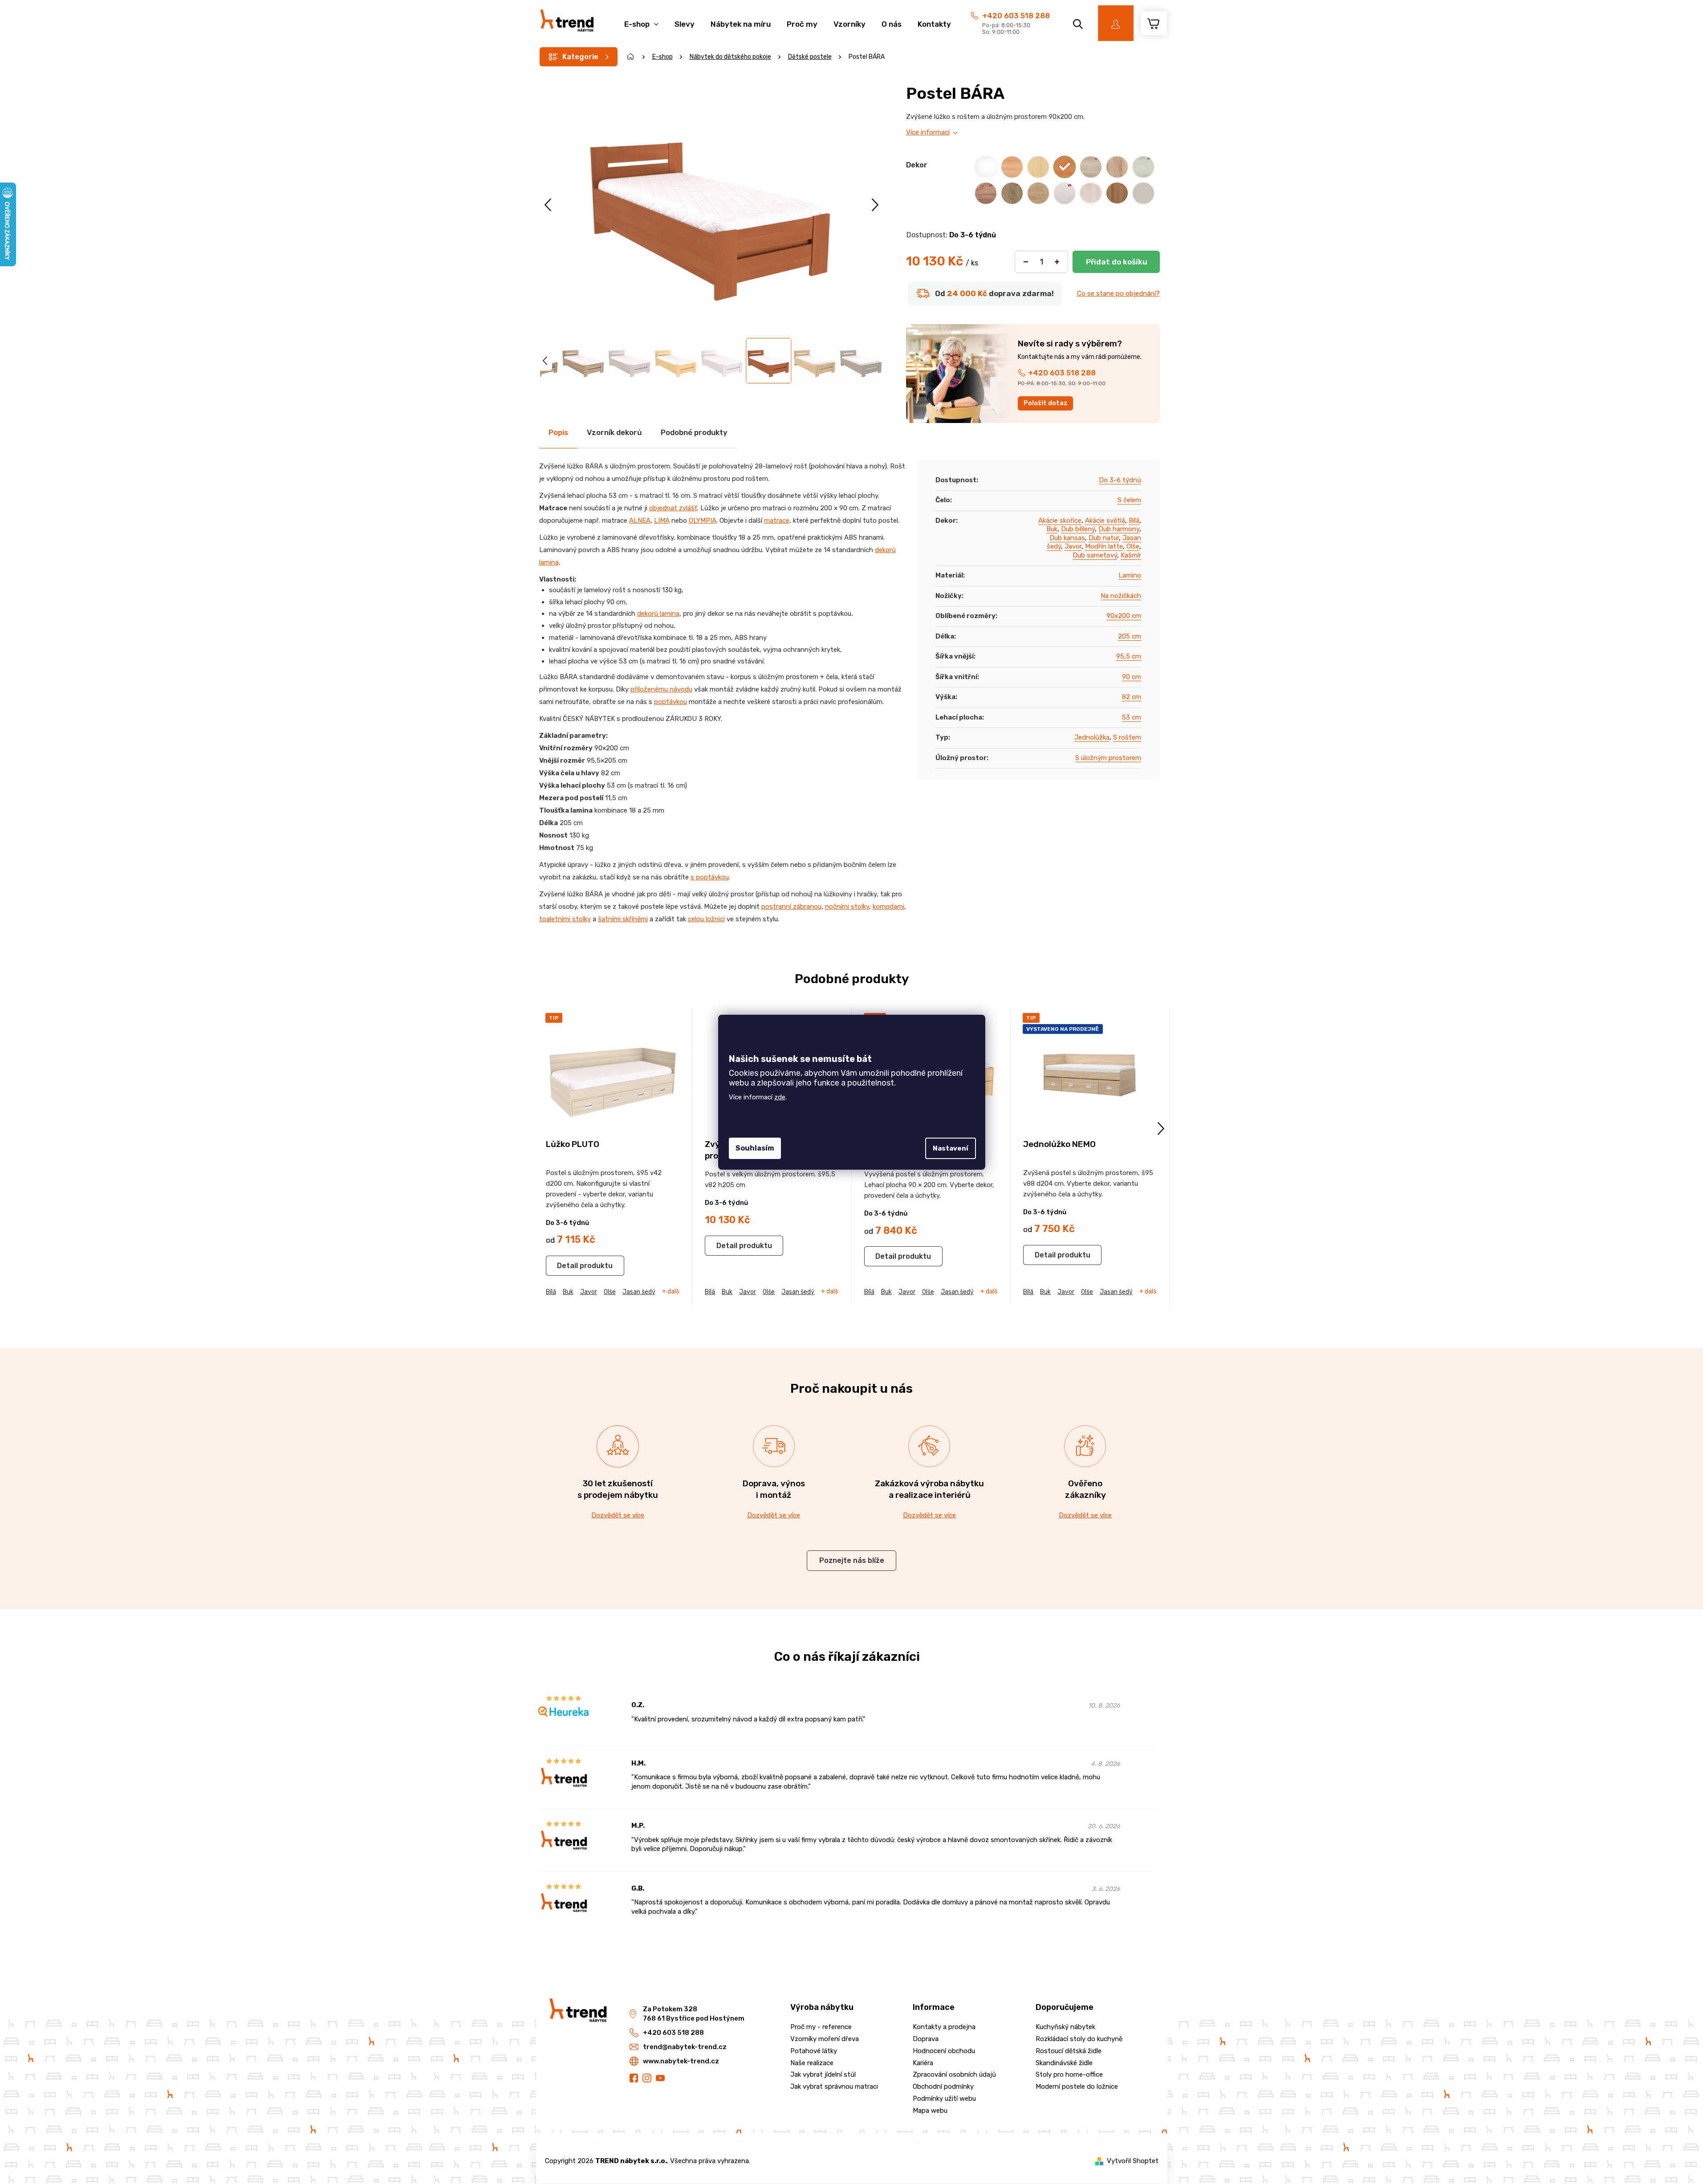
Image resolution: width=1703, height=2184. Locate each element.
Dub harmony (1119, 529)
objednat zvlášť (673, 508)
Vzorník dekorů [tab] (614, 432)
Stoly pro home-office (1069, 2074)
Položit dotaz (1046, 403)
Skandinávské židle (1064, 2063)
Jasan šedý (639, 1292)
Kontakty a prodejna (944, 2027)
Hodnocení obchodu (944, 2051)
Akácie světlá (1105, 521)
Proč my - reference (821, 2027)
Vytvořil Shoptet (1133, 2161)
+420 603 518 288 (1016, 16)
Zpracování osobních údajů (954, 2074)
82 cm (1132, 697)
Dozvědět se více (618, 1515)
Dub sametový (1095, 555)
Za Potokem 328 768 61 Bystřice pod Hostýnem (694, 2014)
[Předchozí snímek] (549, 205)
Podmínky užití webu (944, 2099)
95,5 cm (1129, 656)
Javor (1073, 546)
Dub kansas (1067, 538)
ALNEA (640, 521)
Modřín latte (1104, 546)
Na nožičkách (1121, 596)
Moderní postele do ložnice (1077, 2086)
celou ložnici (706, 919)
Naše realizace (812, 2063)
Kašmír (1131, 555)
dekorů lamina (658, 614)
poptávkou (671, 702)
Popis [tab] (558, 432)
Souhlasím (755, 1148)
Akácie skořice (1060, 521)
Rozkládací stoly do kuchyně (1079, 2039)
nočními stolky (847, 907)
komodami (888, 907)
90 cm (1132, 677)
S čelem (1129, 500)
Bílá (1134, 521)
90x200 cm (1124, 616)
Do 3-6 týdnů (1120, 480)
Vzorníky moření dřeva (825, 2039)
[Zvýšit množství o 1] (1057, 262)
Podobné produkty (694, 432)
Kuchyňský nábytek (1065, 2027)
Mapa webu (930, 2111)
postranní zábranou (791, 907)
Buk (1052, 529)
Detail (567, 1266)
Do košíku (1116, 262)
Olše (1133, 546)
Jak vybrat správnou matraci (834, 2086)
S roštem (1127, 737)
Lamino (1130, 575)
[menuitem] (641, 19)
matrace (777, 521)
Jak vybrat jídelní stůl (823, 2074)
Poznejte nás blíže (852, 1560)
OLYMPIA (703, 521)
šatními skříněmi (623, 919)
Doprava (926, 2039)
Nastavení (951, 1148)
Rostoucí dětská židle (1069, 2051)
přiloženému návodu (661, 689)
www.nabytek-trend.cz (681, 2061)
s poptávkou (710, 877)
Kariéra (923, 2063)
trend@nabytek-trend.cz (685, 2047)
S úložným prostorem (1108, 758)
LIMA (662, 521)
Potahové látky (814, 2051)
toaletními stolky (565, 919)
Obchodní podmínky (943, 2086)
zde (780, 1097)
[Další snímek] (875, 205)
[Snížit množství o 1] (1026, 262)
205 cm (1130, 636)
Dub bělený (1078, 529)
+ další (671, 1292)
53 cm (1132, 717)
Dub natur (1104, 538)
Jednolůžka (1092, 737)
